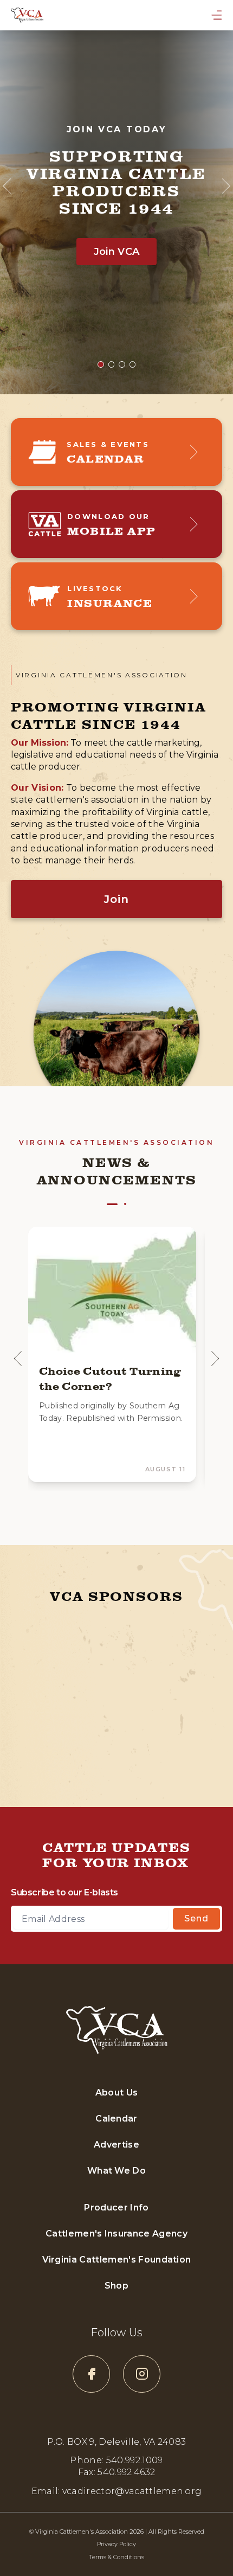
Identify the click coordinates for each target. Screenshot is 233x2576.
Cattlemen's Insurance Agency (116, 2234)
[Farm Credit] (58, 1642)
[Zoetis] (164, 1745)
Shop (116, 2286)
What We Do (116, 2171)
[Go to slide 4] (133, 364)
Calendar (116, 2119)
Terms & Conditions (116, 2557)
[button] (112, 1354)
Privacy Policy (116, 2544)
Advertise (116, 2145)
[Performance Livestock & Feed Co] (165, 1690)
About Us (117, 2093)
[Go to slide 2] (112, 364)
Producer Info (116, 2207)
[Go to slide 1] (101, 364)
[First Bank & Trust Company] (69, 1690)
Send (196, 1918)
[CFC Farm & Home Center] (69, 1745)
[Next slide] (215, 1359)
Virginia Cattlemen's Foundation (117, 2260)
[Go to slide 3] (122, 364)
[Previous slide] (18, 1359)
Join (116, 899)
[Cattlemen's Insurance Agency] (178, 1642)
